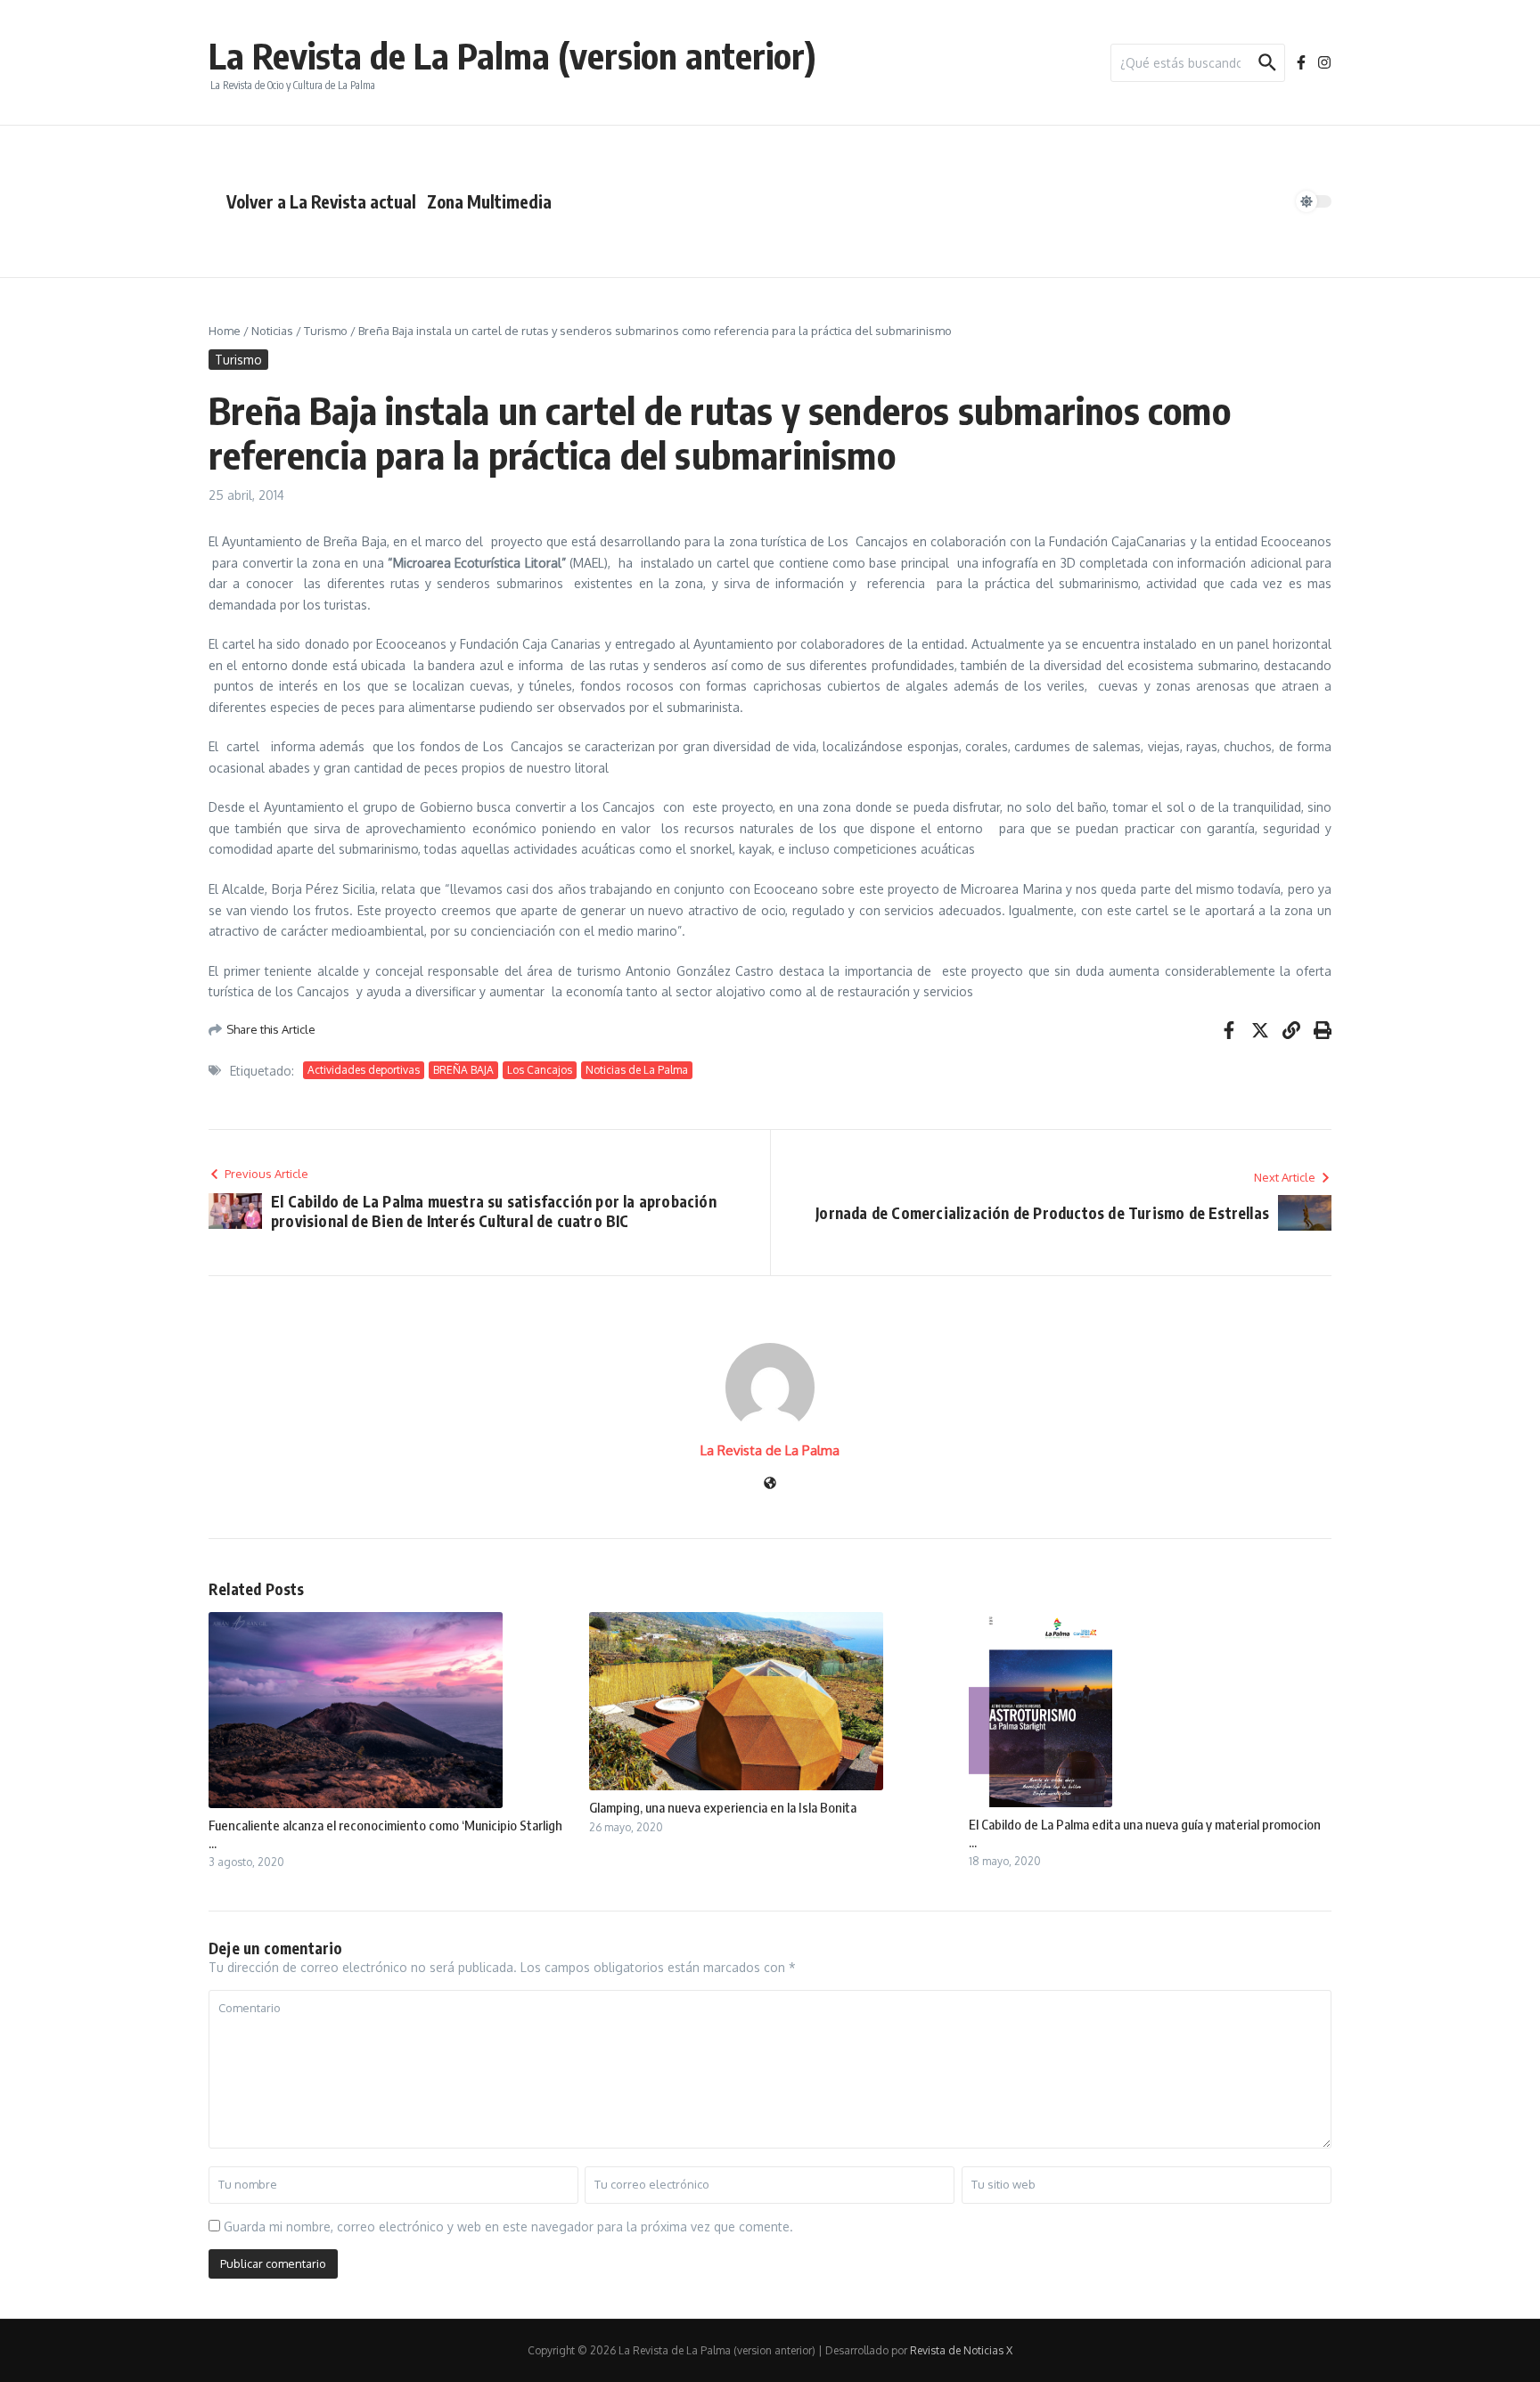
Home (225, 331)
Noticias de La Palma (637, 1070)
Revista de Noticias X (961, 2350)
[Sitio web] (770, 1484)
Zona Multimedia (489, 201)
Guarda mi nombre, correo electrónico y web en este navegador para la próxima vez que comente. (508, 2226)
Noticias (272, 331)
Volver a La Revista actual (321, 201)
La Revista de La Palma (770, 1450)
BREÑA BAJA (463, 1070)
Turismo (326, 331)
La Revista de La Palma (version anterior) (512, 55)
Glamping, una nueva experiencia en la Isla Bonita (723, 1807)
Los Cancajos (540, 1070)
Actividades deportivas (364, 1070)
